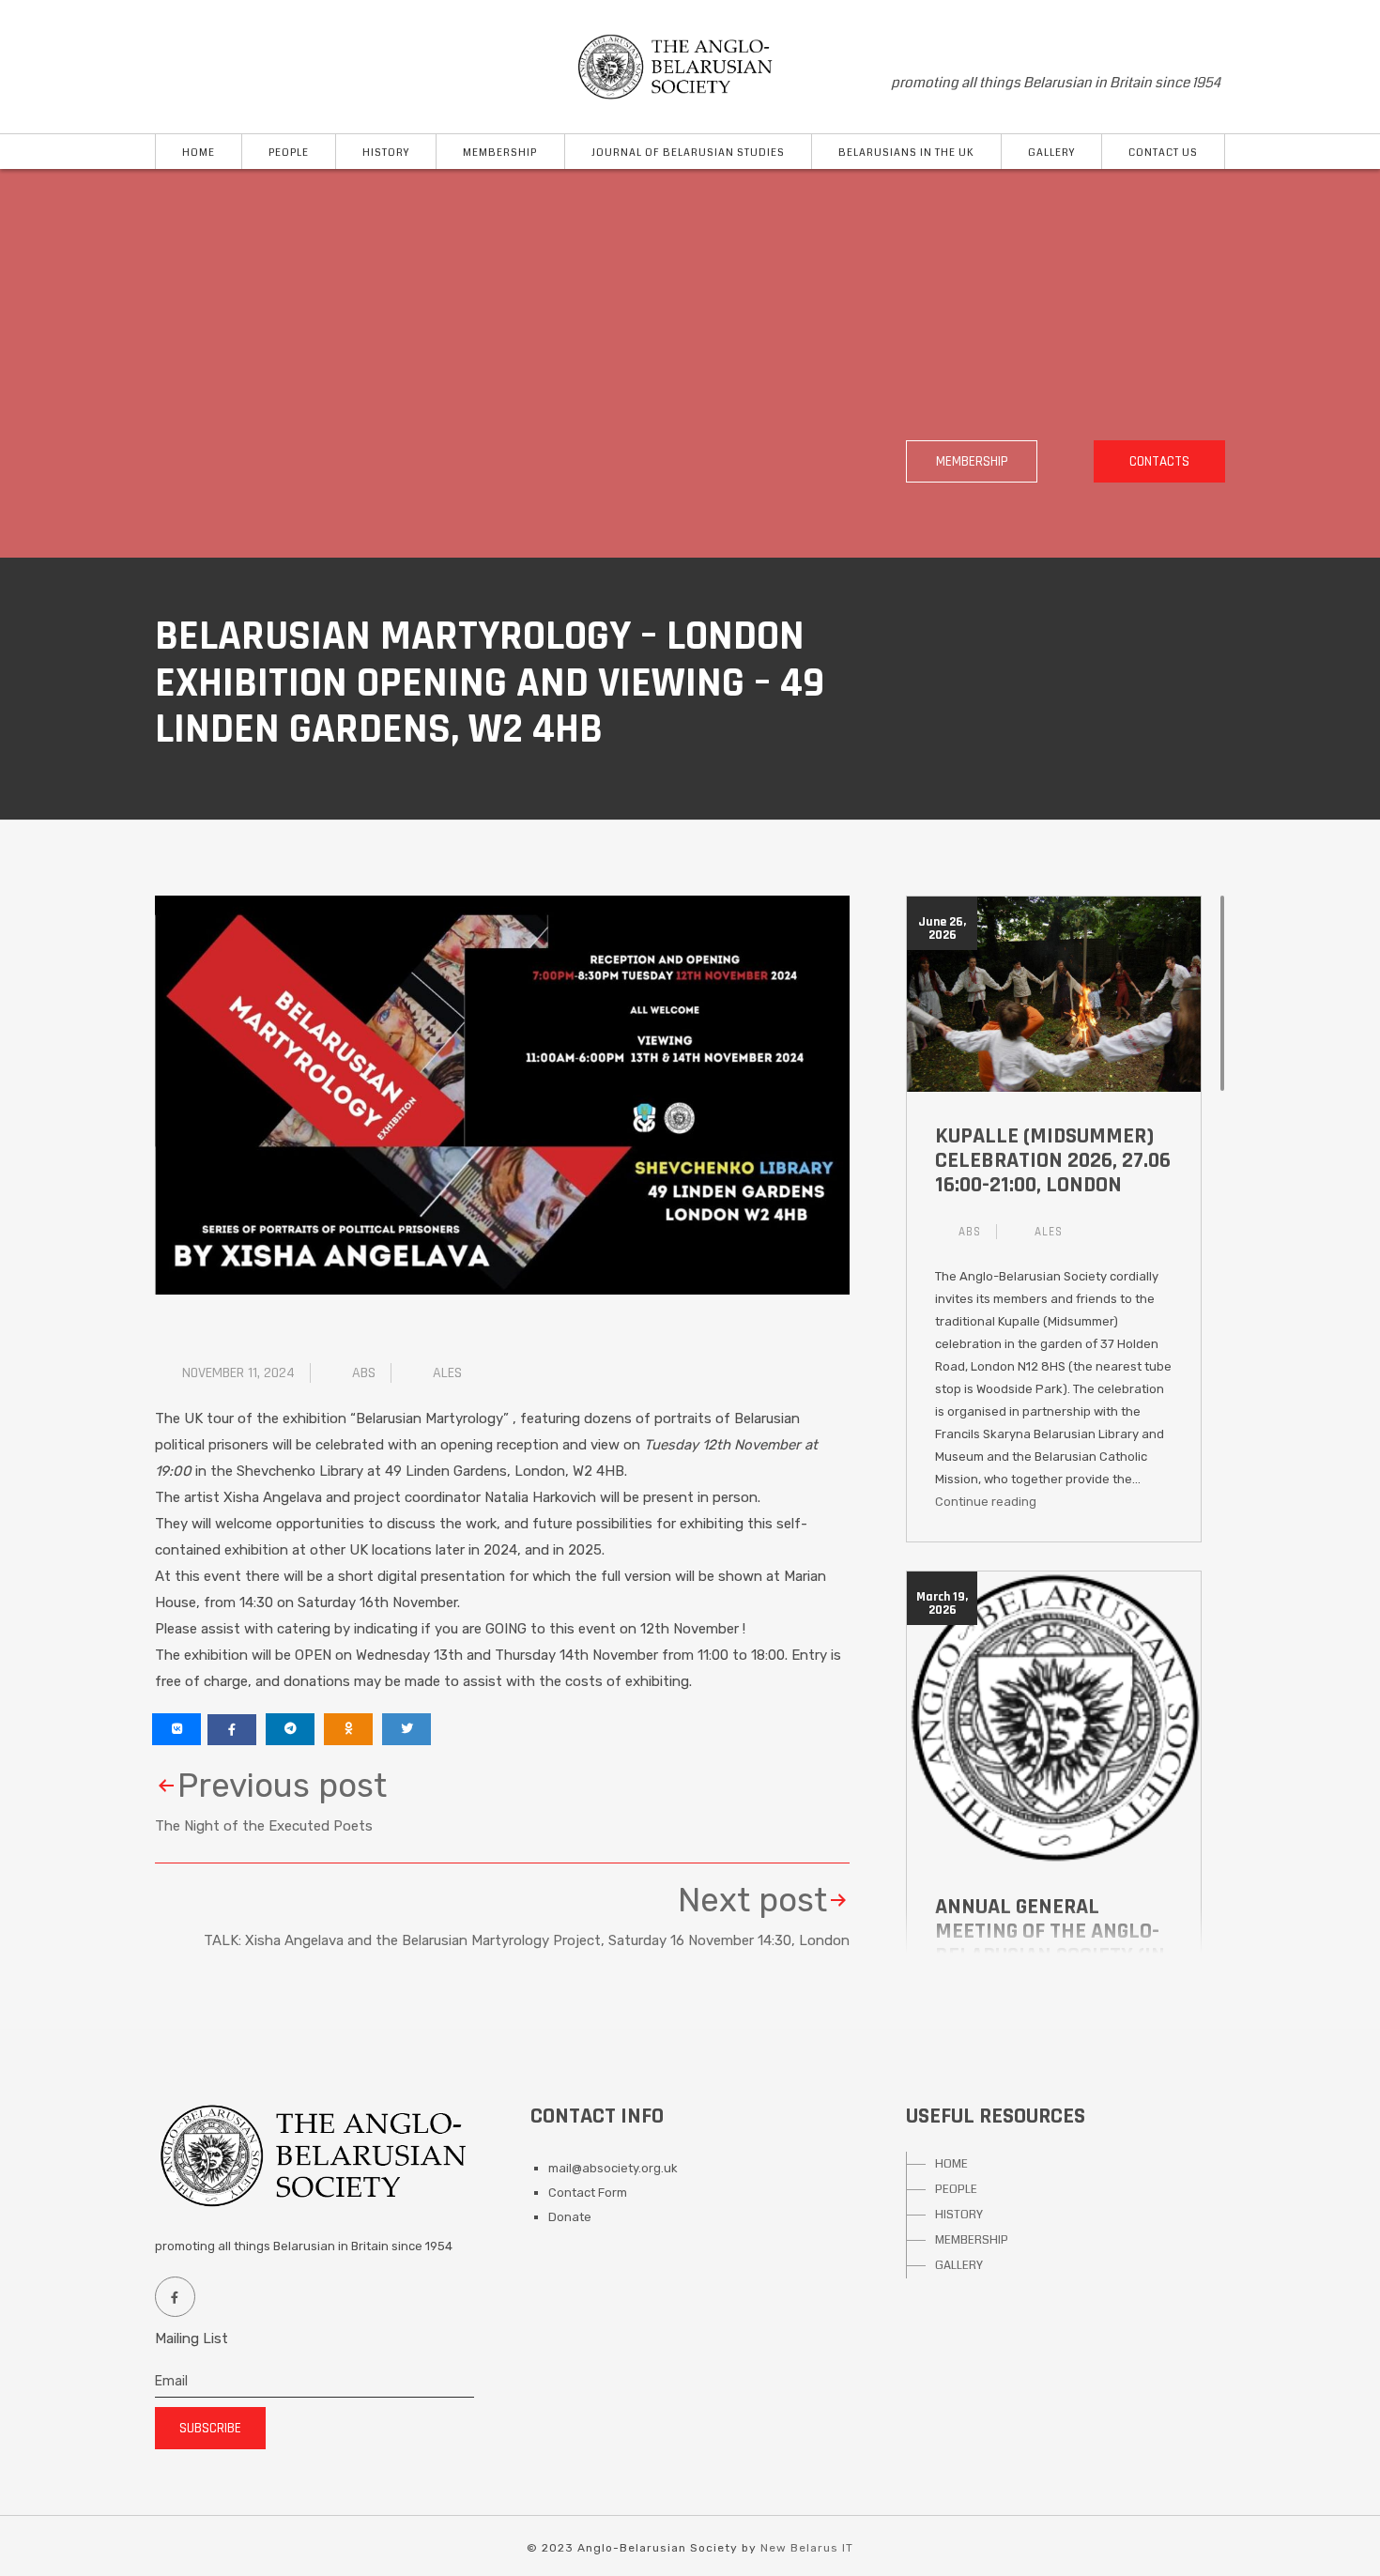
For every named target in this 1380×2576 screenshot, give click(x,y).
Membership (972, 461)
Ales (447, 1373)
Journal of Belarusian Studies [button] (688, 153)
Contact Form (588, 2193)
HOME (951, 2164)
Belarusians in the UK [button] (906, 153)
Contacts (1159, 461)
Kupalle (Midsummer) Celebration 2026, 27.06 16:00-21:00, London (1053, 1160)
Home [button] (199, 153)
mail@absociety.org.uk (613, 2168)
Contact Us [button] (1163, 153)
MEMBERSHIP (972, 2240)
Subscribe (210, 2428)
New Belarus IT (807, 2548)
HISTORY (959, 2215)
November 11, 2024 (238, 1373)
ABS (364, 1373)
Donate (570, 2217)
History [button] (386, 153)
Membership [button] (500, 153)
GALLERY (959, 2265)
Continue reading (986, 1502)
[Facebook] (175, 2297)
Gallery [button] (1051, 153)
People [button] (289, 153)
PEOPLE (956, 2189)
